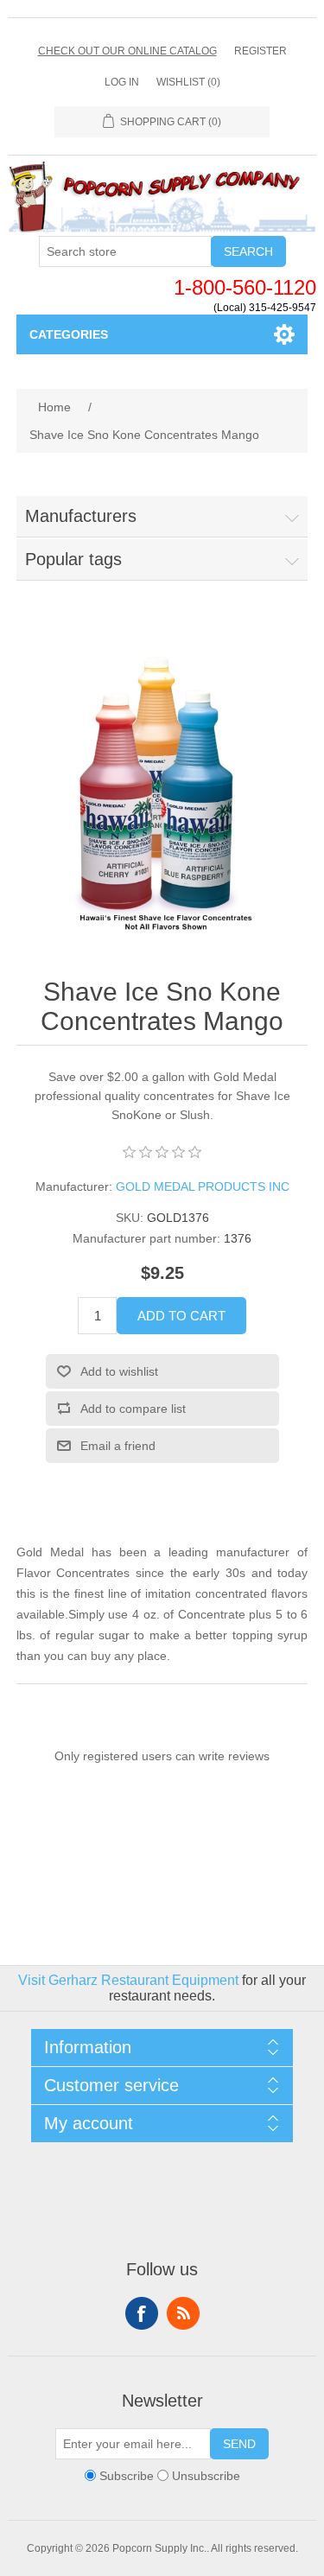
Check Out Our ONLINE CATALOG (127, 51)
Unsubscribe (206, 2476)
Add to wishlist (119, 1371)
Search (248, 251)
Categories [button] (69, 334)
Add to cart (181, 1316)
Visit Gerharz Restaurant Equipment (128, 1980)
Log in (122, 82)
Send (239, 2444)
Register (260, 51)
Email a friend (118, 1446)
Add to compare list (133, 1409)
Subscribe (127, 2476)
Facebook (142, 2313)
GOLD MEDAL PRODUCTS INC (203, 1186)
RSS (183, 2313)
